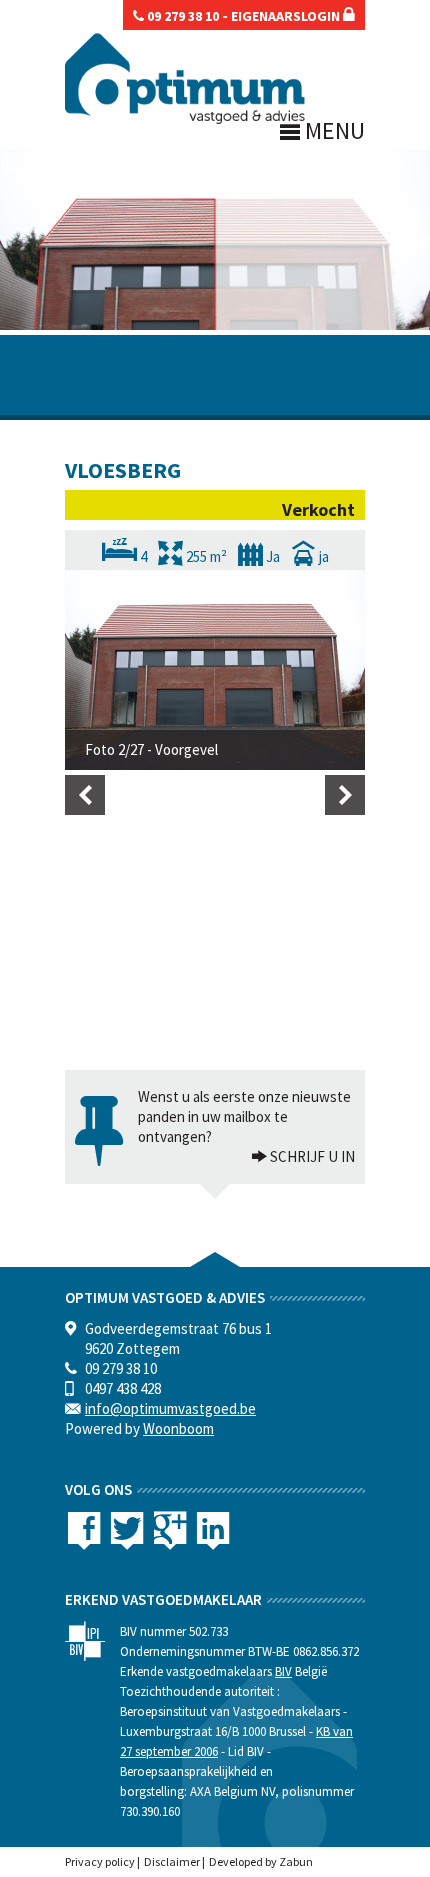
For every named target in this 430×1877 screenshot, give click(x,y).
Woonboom (178, 1428)
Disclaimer (172, 1861)
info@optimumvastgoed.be (170, 1408)
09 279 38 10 (181, 16)
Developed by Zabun (261, 1861)
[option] (215, 670)
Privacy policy (100, 1861)
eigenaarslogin (287, 16)
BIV (283, 1671)
